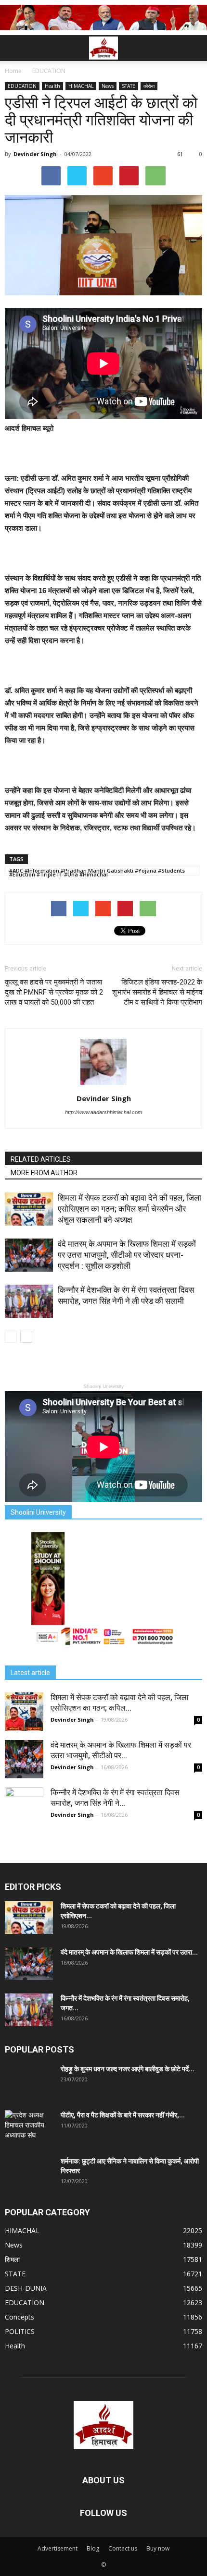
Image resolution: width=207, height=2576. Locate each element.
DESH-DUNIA (26, 2288)
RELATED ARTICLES (41, 1159)
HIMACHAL (81, 86)
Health (52, 86)
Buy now (158, 2548)
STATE (129, 86)
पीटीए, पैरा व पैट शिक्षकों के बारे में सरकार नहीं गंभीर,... (123, 2115)
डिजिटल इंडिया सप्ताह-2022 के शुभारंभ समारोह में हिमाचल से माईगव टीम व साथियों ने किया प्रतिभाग (157, 992)
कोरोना (149, 86)
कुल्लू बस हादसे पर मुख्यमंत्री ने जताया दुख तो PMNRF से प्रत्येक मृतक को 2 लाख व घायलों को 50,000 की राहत (54, 992)
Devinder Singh (35, 154)
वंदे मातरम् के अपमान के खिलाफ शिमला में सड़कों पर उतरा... (129, 1952)
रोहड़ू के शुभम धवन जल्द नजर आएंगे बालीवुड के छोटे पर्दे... (128, 2069)
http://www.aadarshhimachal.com (103, 1112)
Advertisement (58, 2548)
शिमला (12, 2259)
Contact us (123, 2548)
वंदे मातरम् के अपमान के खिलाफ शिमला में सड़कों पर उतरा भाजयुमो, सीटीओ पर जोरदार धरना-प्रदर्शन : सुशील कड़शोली (127, 1255)
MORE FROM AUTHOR (44, 1173)
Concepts (19, 2317)
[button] (194, 48)
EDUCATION (22, 86)
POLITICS (20, 2331)
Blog (93, 2548)
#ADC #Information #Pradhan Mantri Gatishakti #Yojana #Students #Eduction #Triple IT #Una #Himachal (97, 871)
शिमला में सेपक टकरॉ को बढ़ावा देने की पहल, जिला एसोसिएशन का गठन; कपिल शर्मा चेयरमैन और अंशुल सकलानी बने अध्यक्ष (129, 1209)
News (108, 86)
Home (13, 71)
